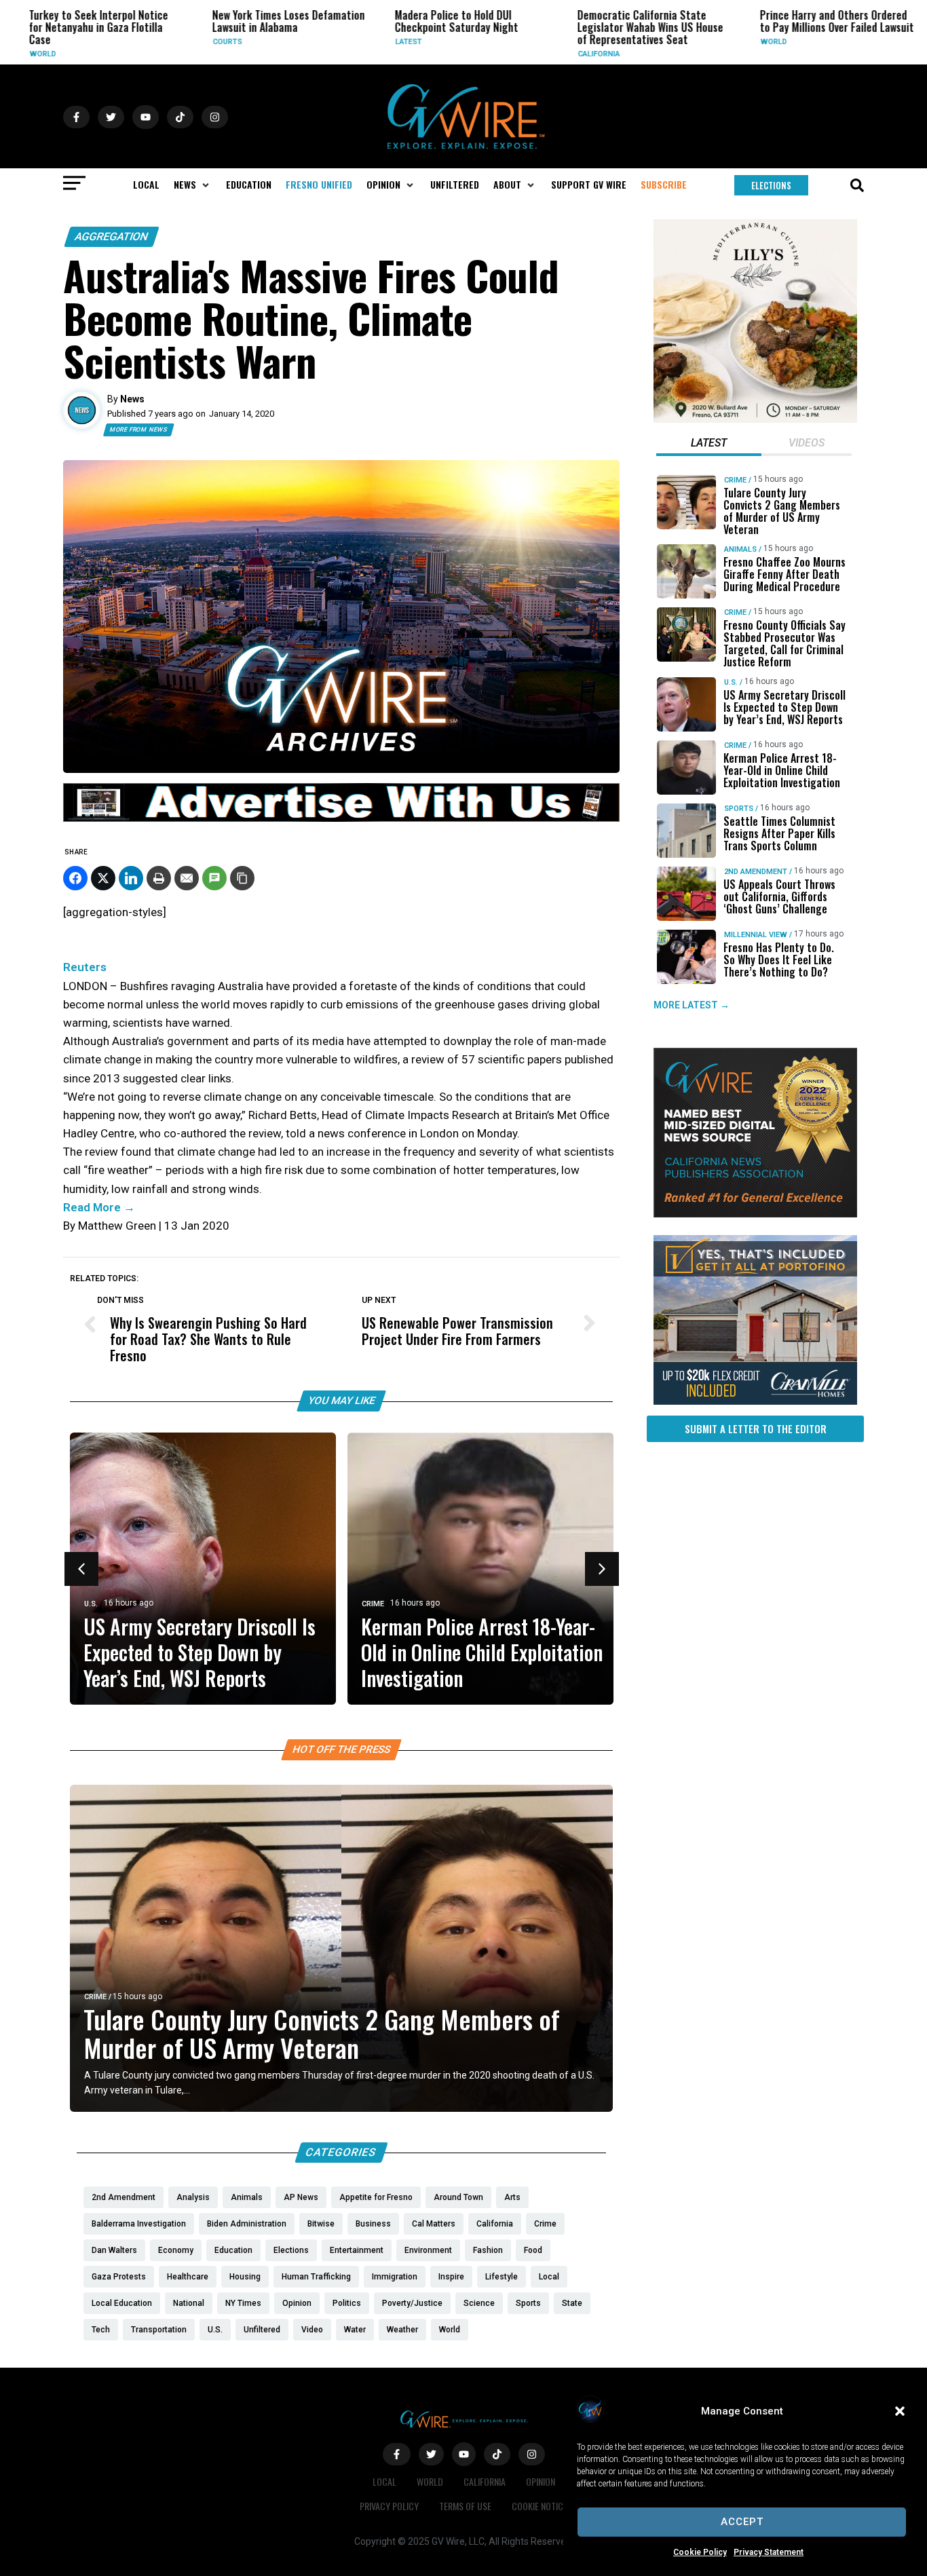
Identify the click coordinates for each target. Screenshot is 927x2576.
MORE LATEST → (692, 1006)
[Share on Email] (187, 878)
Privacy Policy (389, 2506)
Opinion (541, 2481)
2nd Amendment (756, 872)
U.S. (91, 1604)
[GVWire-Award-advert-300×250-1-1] (755, 1214)
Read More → (99, 1207)
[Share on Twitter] (103, 878)
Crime (906, 54)
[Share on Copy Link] (242, 878)
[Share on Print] (159, 878)
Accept (742, 2522)
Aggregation (112, 236)
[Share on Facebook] (75, 878)
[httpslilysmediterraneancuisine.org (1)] (755, 419)
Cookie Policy (700, 2552)
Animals (740, 549)
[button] (900, 2411)
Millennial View (756, 935)
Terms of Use (465, 2506)
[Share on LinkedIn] (131, 878)
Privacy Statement (769, 2552)
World (724, 42)
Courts (178, 42)
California (550, 54)
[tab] (709, 444)
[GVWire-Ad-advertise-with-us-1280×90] (341, 818)
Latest (359, 42)
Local (384, 2481)
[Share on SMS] (214, 878)
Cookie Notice (540, 2506)
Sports (739, 809)
